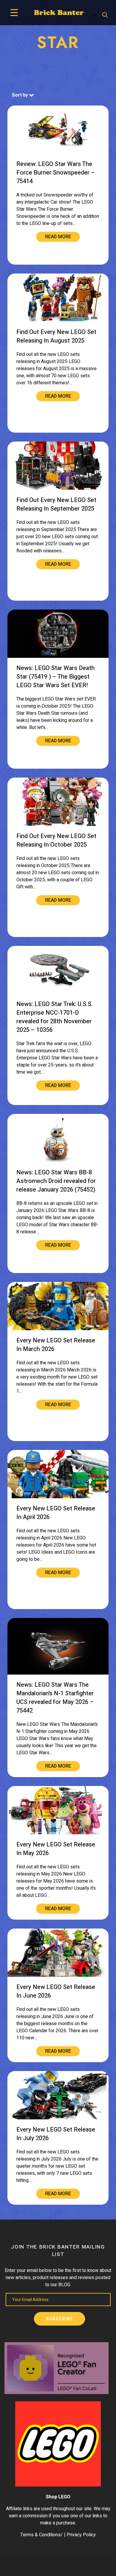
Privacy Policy (81, 2535)
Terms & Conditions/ (41, 2535)
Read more (58, 237)
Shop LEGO (58, 2497)
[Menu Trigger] (14, 13)
